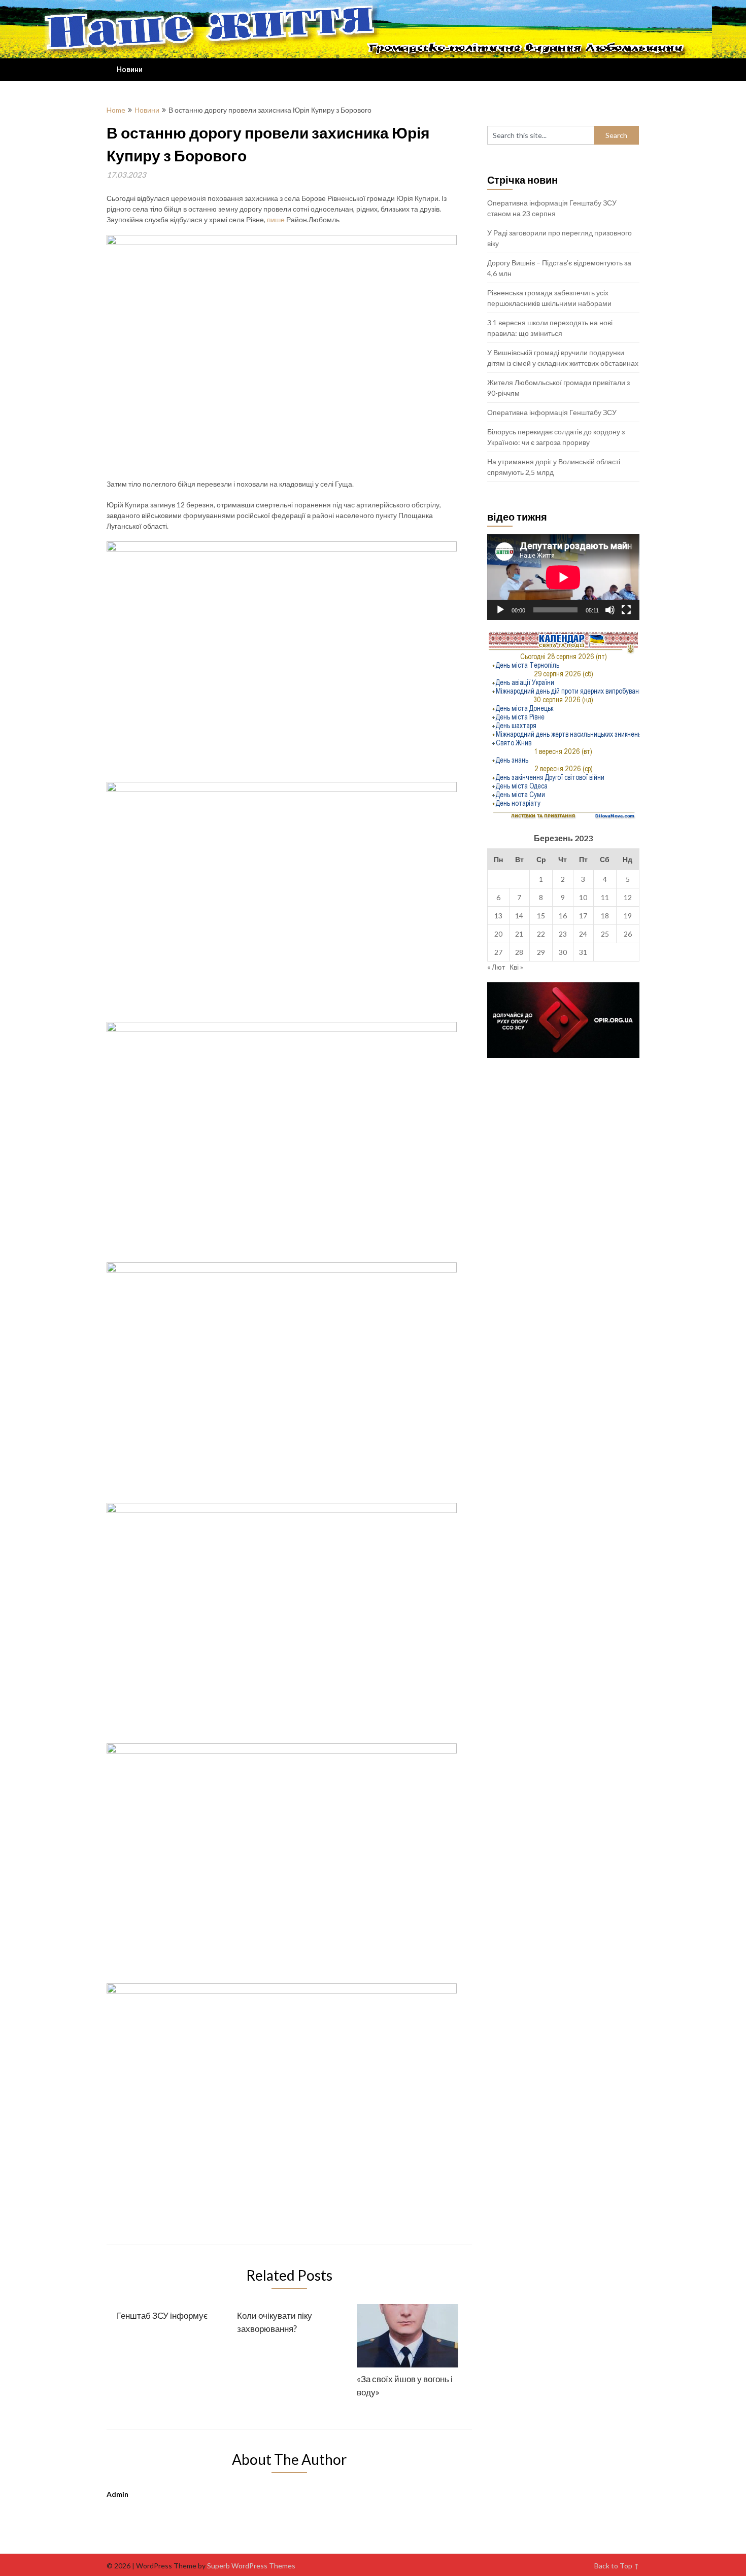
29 (541, 952)
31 (583, 952)
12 (628, 897)
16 (563, 916)
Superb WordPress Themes (251, 2566)
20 (498, 934)
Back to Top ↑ (617, 2566)
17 (583, 916)
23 (563, 934)
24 (583, 934)
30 (563, 952)
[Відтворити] (500, 610)
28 (519, 952)
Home (116, 110)
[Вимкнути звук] (610, 610)
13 (498, 916)
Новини (130, 70)
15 (541, 916)
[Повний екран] (626, 610)
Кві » (516, 967)
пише (276, 219)
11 (605, 897)
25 (605, 934)
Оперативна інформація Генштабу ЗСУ (552, 412)
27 (498, 952)
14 (519, 916)
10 (583, 897)
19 (628, 916)
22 (541, 934)
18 (605, 916)
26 (628, 934)
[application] (563, 577)
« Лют (496, 967)
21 (519, 934)
